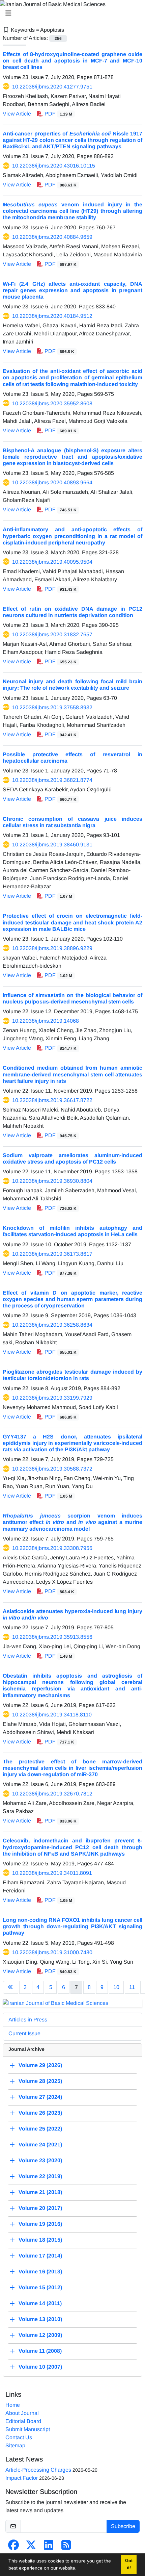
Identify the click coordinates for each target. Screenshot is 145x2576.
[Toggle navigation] (70, 13)
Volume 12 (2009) (40, 2335)
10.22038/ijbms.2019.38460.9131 (52, 845)
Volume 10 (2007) (40, 2367)
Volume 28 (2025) (40, 2081)
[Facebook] (13, 2547)
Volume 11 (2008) (40, 2351)
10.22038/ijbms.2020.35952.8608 (52, 403)
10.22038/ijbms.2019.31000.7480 (52, 1952)
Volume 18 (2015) (40, 2240)
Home (13, 2405)
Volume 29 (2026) (40, 2065)
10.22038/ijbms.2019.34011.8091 (52, 1873)
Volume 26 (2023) (40, 2113)
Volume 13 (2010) (40, 2319)
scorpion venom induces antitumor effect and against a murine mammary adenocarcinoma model (72, 1522)
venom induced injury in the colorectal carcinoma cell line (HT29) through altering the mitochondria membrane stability (72, 211)
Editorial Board (23, 2421)
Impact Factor (22, 2478)
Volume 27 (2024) (40, 2097)
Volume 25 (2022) (40, 2129)
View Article (17, 114)
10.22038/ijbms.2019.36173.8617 (52, 1254)
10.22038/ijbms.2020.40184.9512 (52, 316)
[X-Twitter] (31, 2547)
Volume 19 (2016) (40, 2224)
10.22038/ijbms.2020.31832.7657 (52, 634)
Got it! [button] (129, 2564)
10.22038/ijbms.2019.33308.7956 (52, 1548)
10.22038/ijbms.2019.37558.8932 (52, 707)
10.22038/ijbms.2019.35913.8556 (52, 1637)
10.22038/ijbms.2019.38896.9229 (52, 948)
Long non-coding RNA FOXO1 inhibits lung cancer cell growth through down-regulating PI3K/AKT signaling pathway (72, 1926)
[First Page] (10, 1987)
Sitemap (15, 2445)
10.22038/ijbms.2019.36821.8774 (52, 780)
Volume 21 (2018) (40, 2192)
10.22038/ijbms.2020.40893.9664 (52, 482)
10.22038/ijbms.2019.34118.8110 (52, 1715)
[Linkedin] (49, 2547)
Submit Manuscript (28, 2429)
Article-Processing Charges (38, 2470)
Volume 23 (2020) (40, 2160)
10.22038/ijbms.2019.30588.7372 (52, 1469)
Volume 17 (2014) (40, 2256)
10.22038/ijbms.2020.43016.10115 (54, 166)
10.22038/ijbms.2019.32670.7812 (52, 1794)
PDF (58, 114)
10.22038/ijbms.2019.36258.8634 (52, 1325)
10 (116, 1987)
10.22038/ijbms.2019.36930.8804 (52, 1181)
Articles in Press (28, 2020)
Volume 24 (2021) (40, 2145)
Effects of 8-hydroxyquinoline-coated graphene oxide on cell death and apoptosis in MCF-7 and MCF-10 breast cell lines (72, 61)
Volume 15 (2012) (40, 2287)
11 (132, 1987)
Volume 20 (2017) (40, 2208)
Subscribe (123, 2526)
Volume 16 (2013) (40, 2272)
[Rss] (66, 2547)
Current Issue (24, 2033)
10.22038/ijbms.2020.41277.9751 (52, 87)
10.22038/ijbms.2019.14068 (46, 1021)
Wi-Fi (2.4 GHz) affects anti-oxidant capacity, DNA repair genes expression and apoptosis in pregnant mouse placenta (72, 290)
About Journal (22, 2413)
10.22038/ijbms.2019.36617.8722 (52, 1100)
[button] (79, 2569)
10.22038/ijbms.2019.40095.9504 (52, 562)
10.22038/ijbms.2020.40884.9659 (52, 237)
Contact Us (19, 2437)
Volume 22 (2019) (40, 2176)
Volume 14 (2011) (40, 2303)
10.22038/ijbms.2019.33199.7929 (52, 1398)
